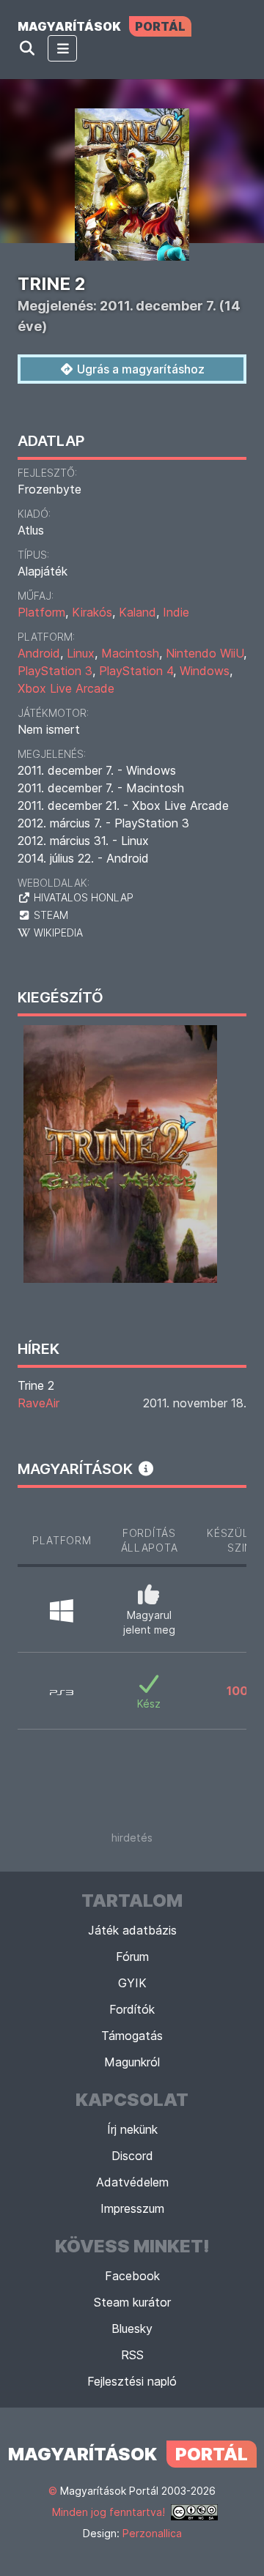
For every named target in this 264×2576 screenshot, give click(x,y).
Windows (205, 671)
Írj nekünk (132, 2129)
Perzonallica (152, 2533)
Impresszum (132, 2208)
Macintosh (130, 653)
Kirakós (92, 612)
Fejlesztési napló (132, 2381)
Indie (176, 612)
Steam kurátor (132, 2302)
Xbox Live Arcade (66, 688)
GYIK (132, 1983)
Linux (81, 653)
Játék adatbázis (132, 1930)
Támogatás (132, 2036)
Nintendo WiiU (205, 653)
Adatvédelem (132, 2182)
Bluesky (132, 2329)
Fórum (132, 1957)
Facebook (132, 2276)
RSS (132, 2355)
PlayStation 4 (136, 671)
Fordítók (132, 2009)
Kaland (137, 612)
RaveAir (38, 1403)
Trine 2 (36, 1385)
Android (39, 653)
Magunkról (132, 2062)
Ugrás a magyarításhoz (139, 369)
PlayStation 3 (55, 671)
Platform (41, 612)
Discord (132, 2156)
